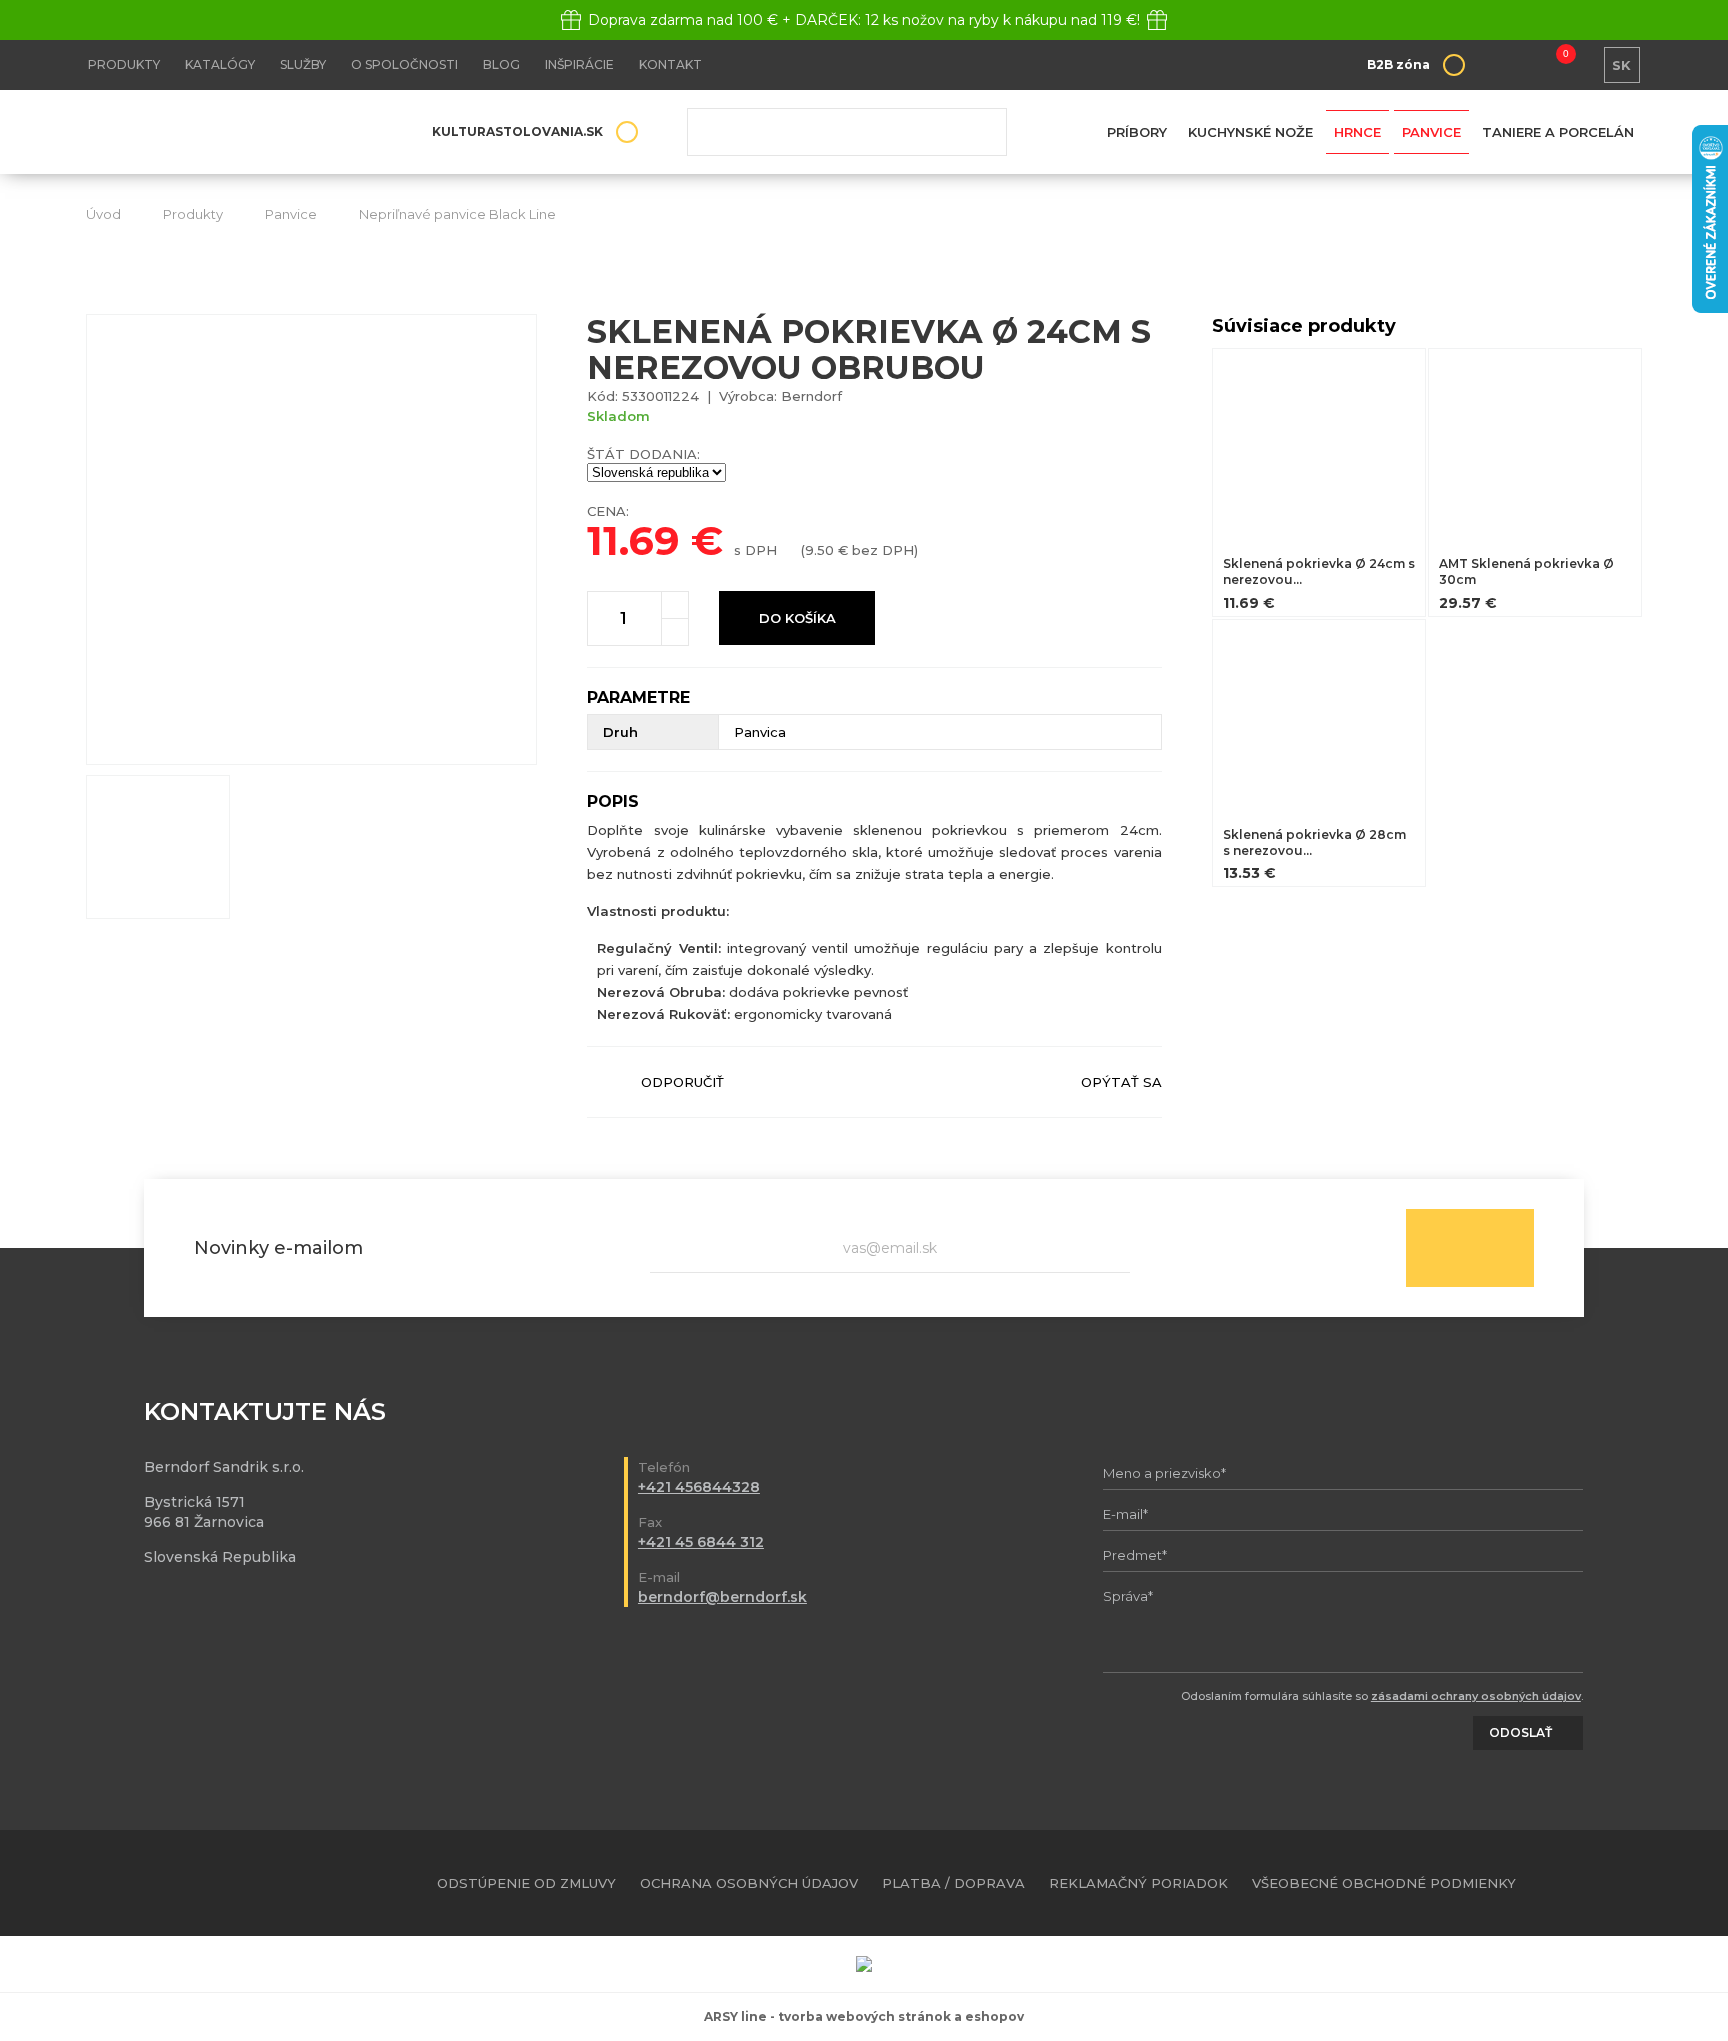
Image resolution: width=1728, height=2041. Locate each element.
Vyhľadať (977, 132)
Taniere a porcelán (1558, 132)
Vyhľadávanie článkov (847, 132)
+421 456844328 (699, 1487)
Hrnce (1357, 132)
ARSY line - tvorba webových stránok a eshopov (864, 2016)
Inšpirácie (579, 64)
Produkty (124, 64)
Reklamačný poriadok (1138, 1883)
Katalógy (220, 64)
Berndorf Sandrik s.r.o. (231, 132)
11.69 (633, 540)
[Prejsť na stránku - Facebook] (1592, 1883)
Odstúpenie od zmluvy (526, 1883)
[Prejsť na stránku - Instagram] (1627, 1883)
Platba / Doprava (953, 1883)
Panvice (1431, 132)
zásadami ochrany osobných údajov (1476, 1696)
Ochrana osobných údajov (749, 1883)
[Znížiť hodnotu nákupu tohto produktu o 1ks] (675, 632)
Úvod (103, 214)
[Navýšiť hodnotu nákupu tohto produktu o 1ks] (675, 605)
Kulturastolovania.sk (517, 131)
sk (1621, 65)
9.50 (819, 550)
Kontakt (670, 64)
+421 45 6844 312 (701, 1542)
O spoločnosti (404, 64)
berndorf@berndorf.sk (722, 1597)
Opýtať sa (1121, 1082)
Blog (501, 64)
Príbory (1137, 132)
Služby (303, 64)
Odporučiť (682, 1082)
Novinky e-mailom (278, 1248)
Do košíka (797, 618)
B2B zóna (1398, 64)
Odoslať (1470, 1248)
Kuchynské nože (1250, 132)
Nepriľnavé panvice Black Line (457, 214)
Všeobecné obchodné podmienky (1384, 1883)
